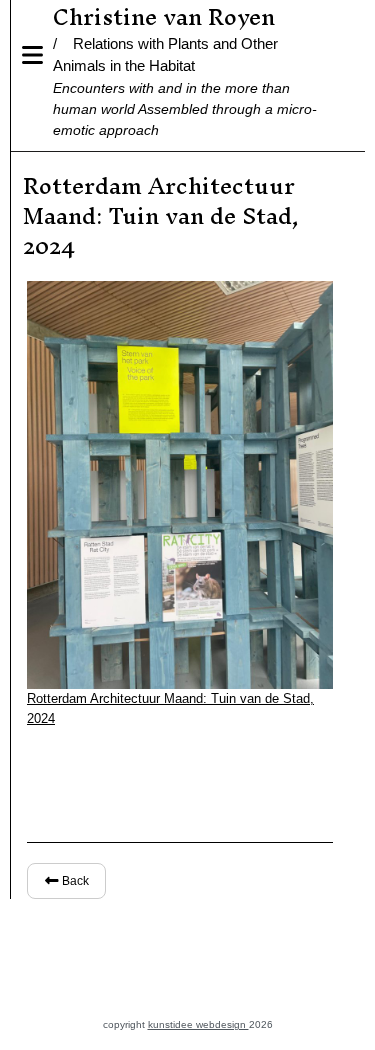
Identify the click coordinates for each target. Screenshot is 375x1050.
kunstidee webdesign (198, 1024)
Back (74, 881)
